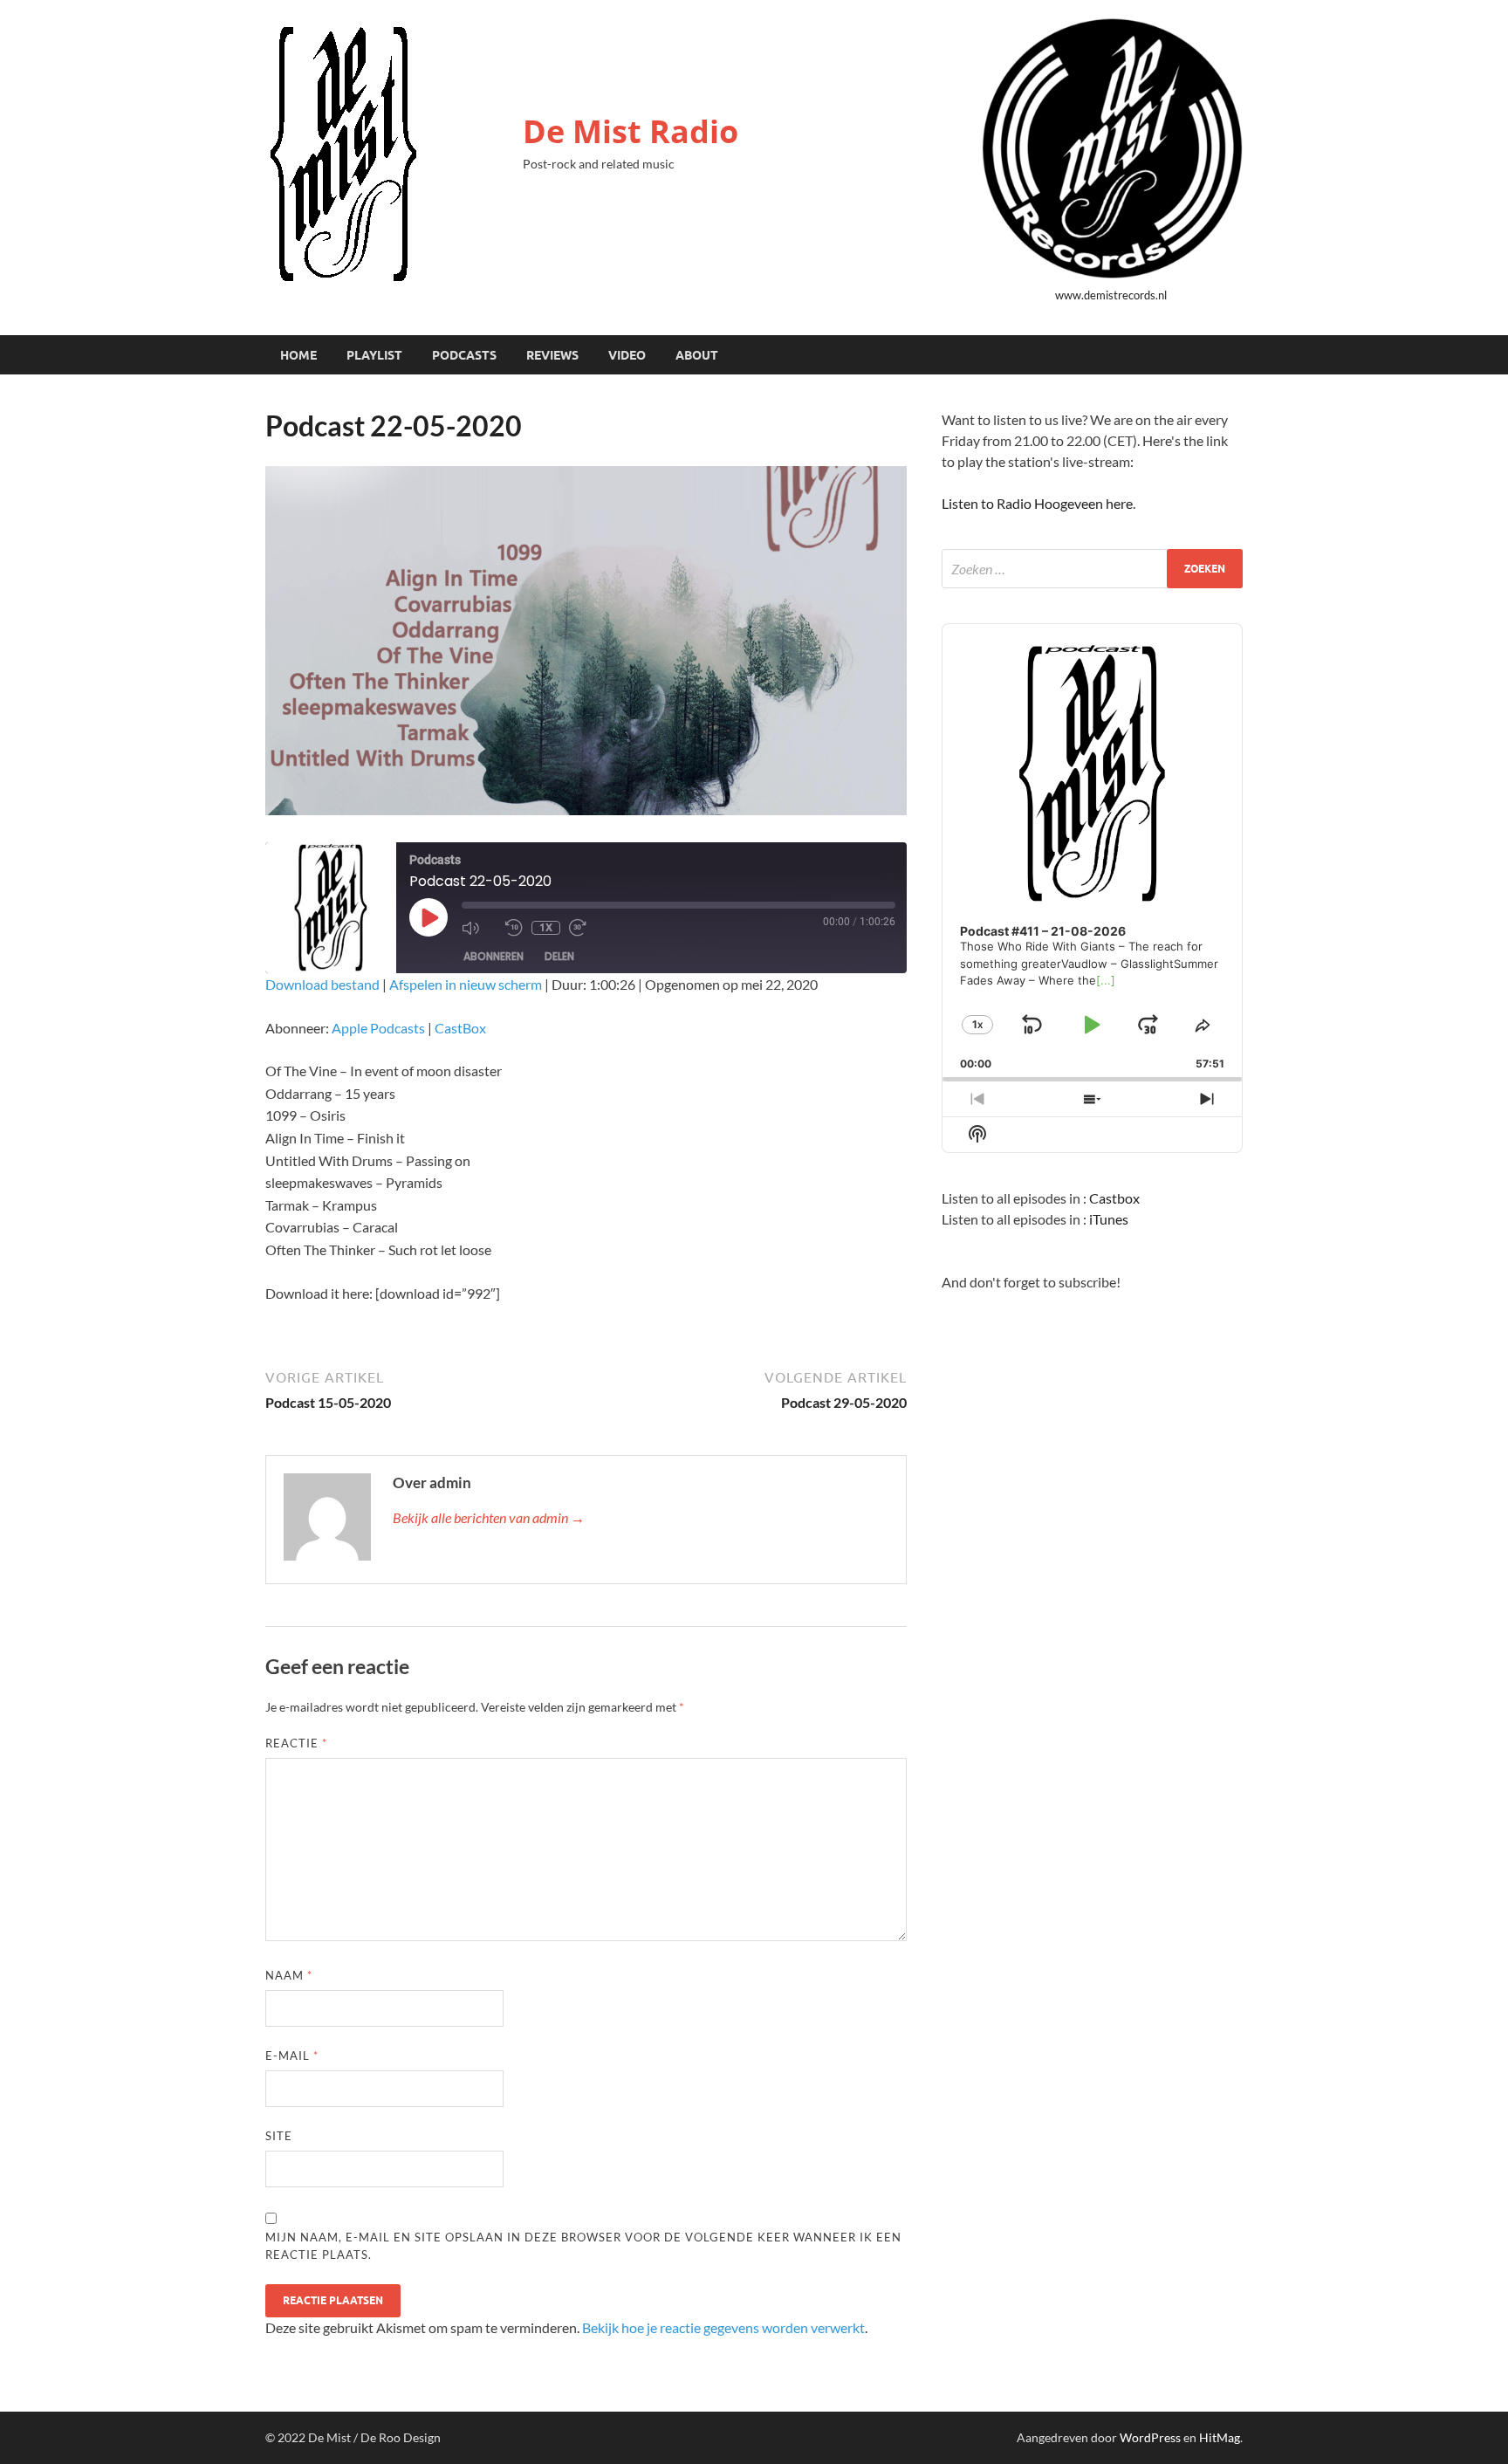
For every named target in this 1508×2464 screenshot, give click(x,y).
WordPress (1150, 2437)
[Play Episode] (428, 917)
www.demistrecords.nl (1111, 295)
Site (279, 2136)
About (697, 355)
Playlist (374, 355)
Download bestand (322, 984)
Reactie (296, 1743)
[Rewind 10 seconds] (514, 928)
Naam (289, 1975)
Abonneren (494, 956)
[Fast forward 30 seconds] (586, 928)
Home (298, 355)
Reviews (552, 355)
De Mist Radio (631, 131)
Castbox (1114, 1198)
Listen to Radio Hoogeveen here (1037, 503)
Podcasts (464, 355)
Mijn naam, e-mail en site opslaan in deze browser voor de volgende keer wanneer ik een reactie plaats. (583, 2246)
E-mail (292, 2056)
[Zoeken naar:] (1092, 569)
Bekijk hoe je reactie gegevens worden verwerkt (723, 2327)
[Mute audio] (479, 928)
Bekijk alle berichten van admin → (489, 1517)
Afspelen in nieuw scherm (466, 984)
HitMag (1220, 2437)
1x (546, 927)
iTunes (1109, 1219)
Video (627, 355)
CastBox (460, 1028)
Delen (559, 956)
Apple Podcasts (378, 1028)
